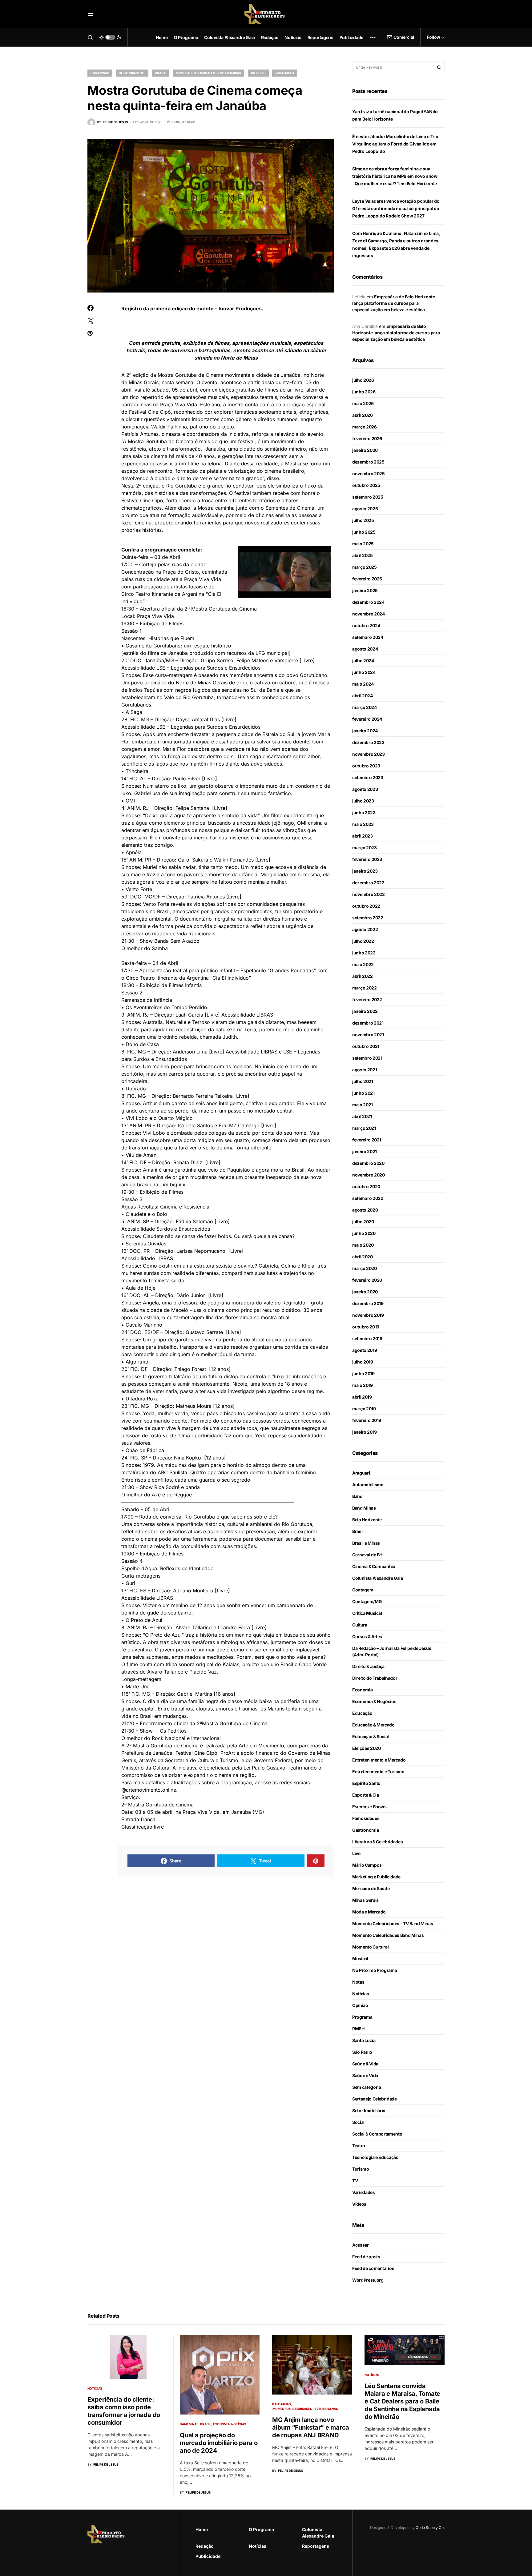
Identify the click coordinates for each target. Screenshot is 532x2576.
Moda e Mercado (369, 1912)
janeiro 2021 (365, 1151)
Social (358, 2122)
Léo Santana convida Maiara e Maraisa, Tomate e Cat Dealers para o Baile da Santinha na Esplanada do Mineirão (402, 2401)
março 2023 (365, 848)
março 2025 (365, 567)
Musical (360, 1959)
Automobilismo (368, 1485)
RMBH (358, 2029)
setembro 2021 (367, 1058)
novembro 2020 (368, 1175)
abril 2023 (363, 836)
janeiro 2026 (365, 450)
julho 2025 (363, 520)
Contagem (363, 1590)
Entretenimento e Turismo (378, 1772)
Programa (362, 2017)
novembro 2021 (368, 1035)
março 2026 (365, 427)
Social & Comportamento (377, 2134)
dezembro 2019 (368, 1303)
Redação (205, 2546)
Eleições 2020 (366, 1748)
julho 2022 (363, 941)
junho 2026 (364, 392)
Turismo (361, 2169)
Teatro (359, 2146)
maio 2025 (363, 544)
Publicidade (208, 2556)
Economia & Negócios (374, 1701)
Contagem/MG (367, 1601)
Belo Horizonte (132, 73)
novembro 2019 (368, 1315)
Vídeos (359, 2204)
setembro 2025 (368, 497)
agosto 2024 (365, 649)
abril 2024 (363, 696)
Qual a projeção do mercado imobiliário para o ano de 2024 (219, 2443)
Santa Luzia (364, 2040)
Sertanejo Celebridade (375, 2099)
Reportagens (316, 2546)
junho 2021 (363, 1093)
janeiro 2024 (365, 731)
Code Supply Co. (430, 2528)
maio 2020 (363, 1245)
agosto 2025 (365, 509)
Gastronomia (365, 1830)
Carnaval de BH (367, 1555)
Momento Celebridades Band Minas (388, 1935)
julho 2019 (363, 1362)
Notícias (258, 73)
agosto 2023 (365, 789)
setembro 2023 (368, 777)
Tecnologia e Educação (375, 2157)
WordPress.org (368, 2280)
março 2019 (364, 1409)
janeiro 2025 (365, 590)
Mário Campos (367, 1865)
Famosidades (366, 1818)
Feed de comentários (373, 2268)
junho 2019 (363, 1374)
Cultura (360, 1625)
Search (439, 67)
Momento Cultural (370, 1947)
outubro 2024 (366, 625)
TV (355, 2181)
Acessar (361, 2245)
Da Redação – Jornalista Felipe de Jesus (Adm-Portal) (392, 1651)
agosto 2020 (365, 1210)
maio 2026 (363, 403)
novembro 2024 (368, 614)
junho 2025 (364, 532)
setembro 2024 (368, 637)
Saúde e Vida (365, 2075)
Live (356, 1853)
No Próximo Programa (375, 1970)
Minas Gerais (365, 1900)
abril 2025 (363, 555)
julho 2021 (363, 1081)
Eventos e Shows (369, 1807)
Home (202, 2529)
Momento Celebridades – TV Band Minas (393, 1923)
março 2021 (364, 1128)
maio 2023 (363, 824)
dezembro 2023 (368, 742)
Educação (362, 1713)
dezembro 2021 (368, 1023)
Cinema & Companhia (374, 1566)
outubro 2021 (366, 1046)
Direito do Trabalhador (375, 1678)
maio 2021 (363, 1105)
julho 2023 (363, 801)
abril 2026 (363, 415)
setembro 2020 (368, 1198)
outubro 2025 (366, 485)
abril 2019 (362, 1397)
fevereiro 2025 (367, 579)
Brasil (161, 73)
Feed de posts (366, 2257)
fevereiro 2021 (367, 1140)
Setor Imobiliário (369, 2110)
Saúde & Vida (365, 2064)
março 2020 (365, 1268)
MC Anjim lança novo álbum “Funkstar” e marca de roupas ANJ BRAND (311, 2427)
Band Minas (100, 73)
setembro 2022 (368, 918)
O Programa (261, 2529)
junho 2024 (364, 672)
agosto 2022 (365, 929)
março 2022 (365, 988)
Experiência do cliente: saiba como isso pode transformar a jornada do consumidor (124, 2411)
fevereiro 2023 (367, 859)
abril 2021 (362, 1116)
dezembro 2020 (368, 1163)
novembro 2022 (368, 894)
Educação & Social (371, 1736)
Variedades (285, 73)
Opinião (360, 2005)
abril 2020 (363, 1257)
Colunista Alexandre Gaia (378, 1578)
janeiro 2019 (365, 1432)
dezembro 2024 (368, 602)
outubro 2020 (366, 1186)
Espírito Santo (366, 1783)
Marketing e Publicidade (376, 1877)
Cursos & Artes (367, 1636)
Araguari (361, 1473)
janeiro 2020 (365, 1292)
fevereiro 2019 (367, 1420)
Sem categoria (367, 2087)
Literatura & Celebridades (377, 1842)
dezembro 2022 (368, 883)
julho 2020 (363, 1222)
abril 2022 (363, 976)
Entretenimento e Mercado (379, 1760)
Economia (362, 1690)
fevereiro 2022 (367, 999)
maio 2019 (363, 1385)
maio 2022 (363, 964)
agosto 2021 (365, 1070)
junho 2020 (364, 1233)
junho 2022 (364, 953)
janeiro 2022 (365, 1011)
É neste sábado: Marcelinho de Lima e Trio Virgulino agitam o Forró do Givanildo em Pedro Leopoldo (395, 144)
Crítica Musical (367, 1613)
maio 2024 (363, 684)
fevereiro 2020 (367, 1280)
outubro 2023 (366, 766)
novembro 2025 (368, 474)
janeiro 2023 (365, 871)
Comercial (404, 37)
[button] (91, 14)
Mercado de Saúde (371, 1888)
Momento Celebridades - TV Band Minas (208, 73)
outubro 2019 (366, 1327)
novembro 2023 (368, 754)
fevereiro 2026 (367, 438)
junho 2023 (364, 812)
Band (357, 1496)
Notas (358, 1982)
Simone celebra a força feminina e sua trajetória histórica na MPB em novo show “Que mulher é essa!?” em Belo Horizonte (395, 176)
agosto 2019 (365, 1350)
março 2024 (365, 707)
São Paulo (362, 2052)
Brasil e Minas (366, 1543)
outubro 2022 (366, 906)
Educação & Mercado (373, 1725)
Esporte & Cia (365, 1795)
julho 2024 (363, 661)
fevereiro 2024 (367, 719)
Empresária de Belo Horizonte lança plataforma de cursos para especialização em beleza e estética (394, 303)
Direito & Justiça (368, 1666)
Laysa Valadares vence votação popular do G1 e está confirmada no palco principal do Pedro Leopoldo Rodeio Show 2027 (396, 208)
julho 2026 (363, 380)
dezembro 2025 (368, 462)
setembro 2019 (367, 1338)
